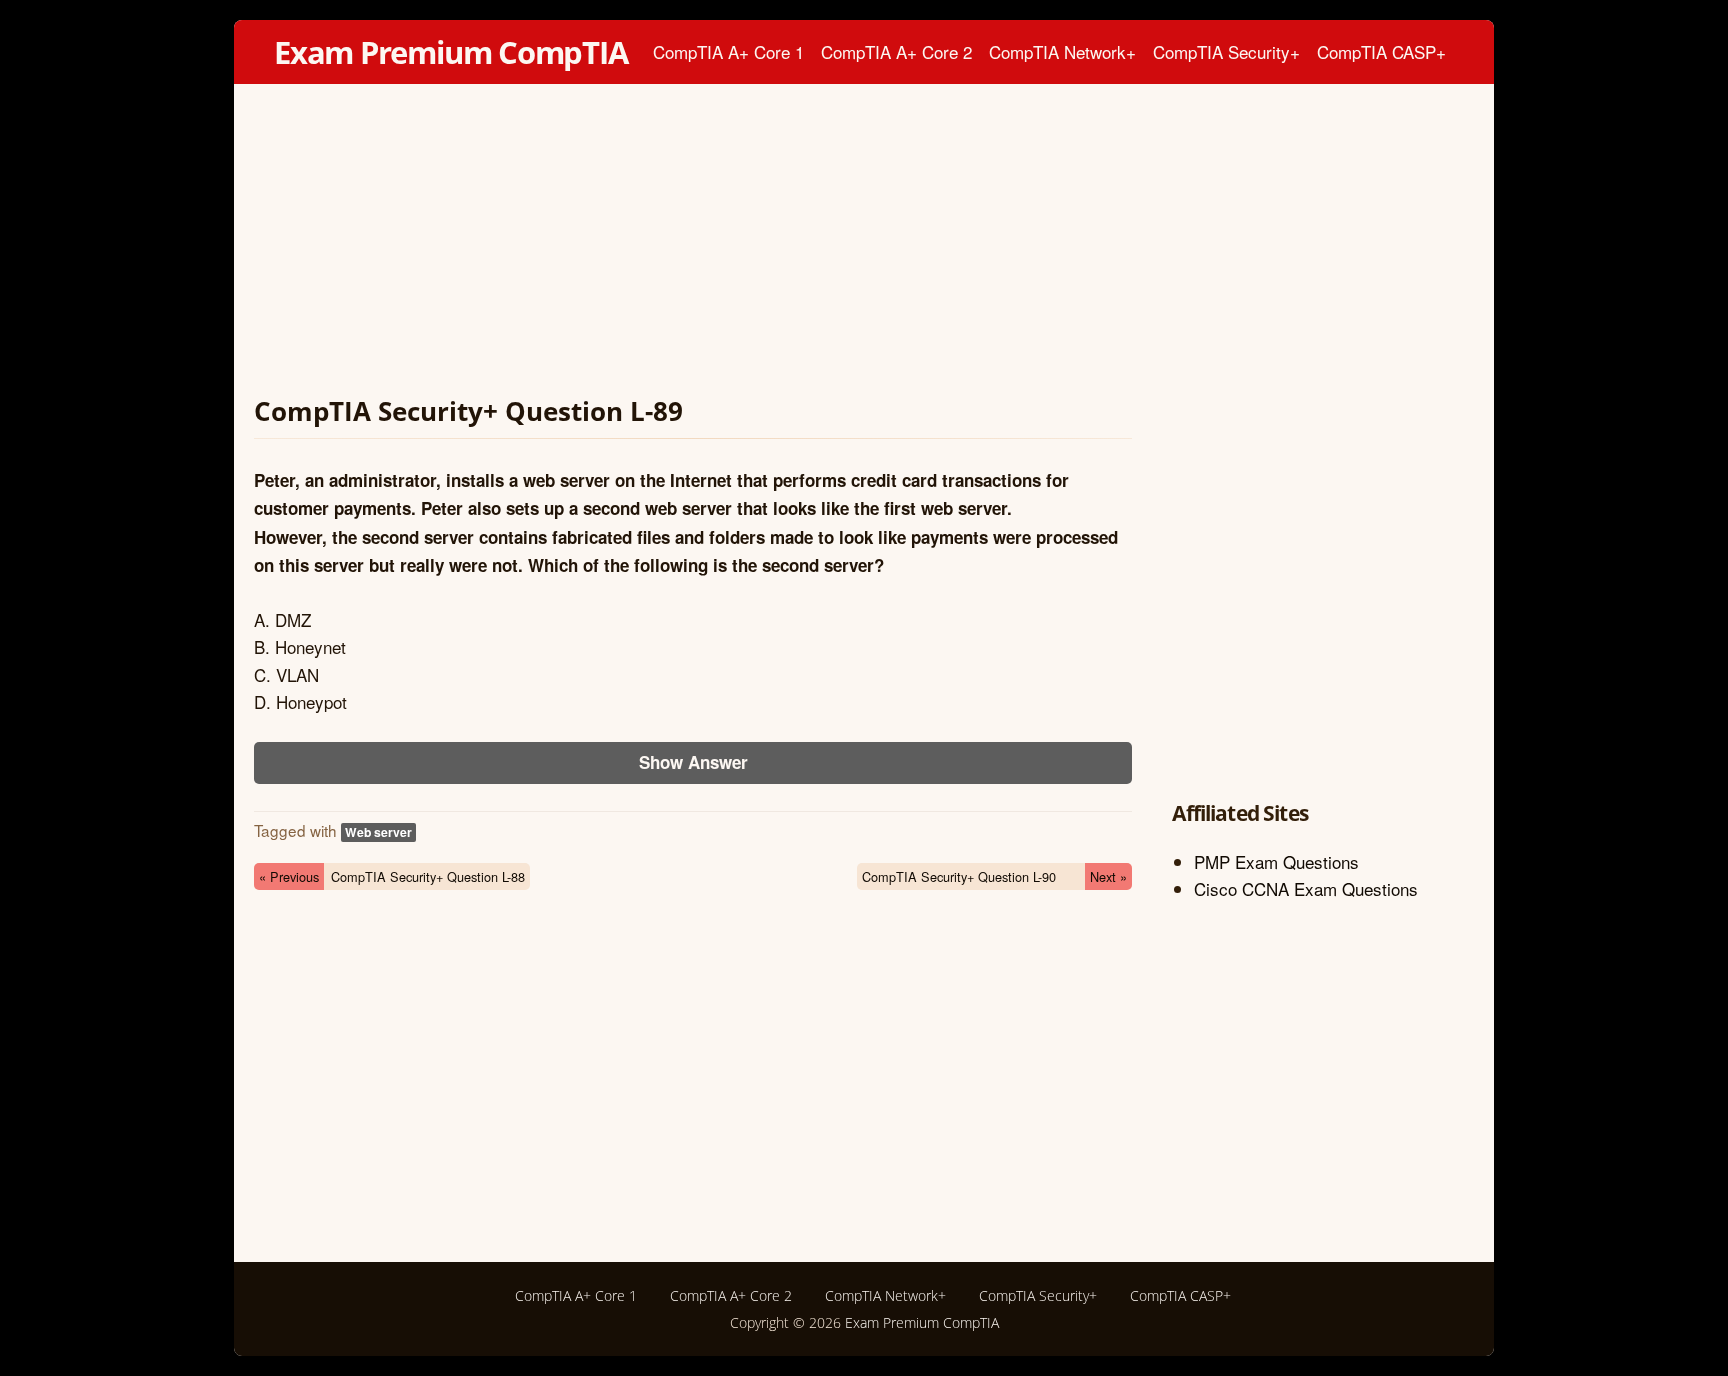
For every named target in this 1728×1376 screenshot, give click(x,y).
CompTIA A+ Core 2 (896, 51)
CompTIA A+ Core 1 (728, 51)
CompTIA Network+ (1062, 51)
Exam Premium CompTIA (451, 52)
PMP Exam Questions (1276, 861)
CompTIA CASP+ (1381, 51)
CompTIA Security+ (1226, 51)
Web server (378, 832)
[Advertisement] (693, 244)
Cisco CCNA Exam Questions (1306, 888)
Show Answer (693, 762)
